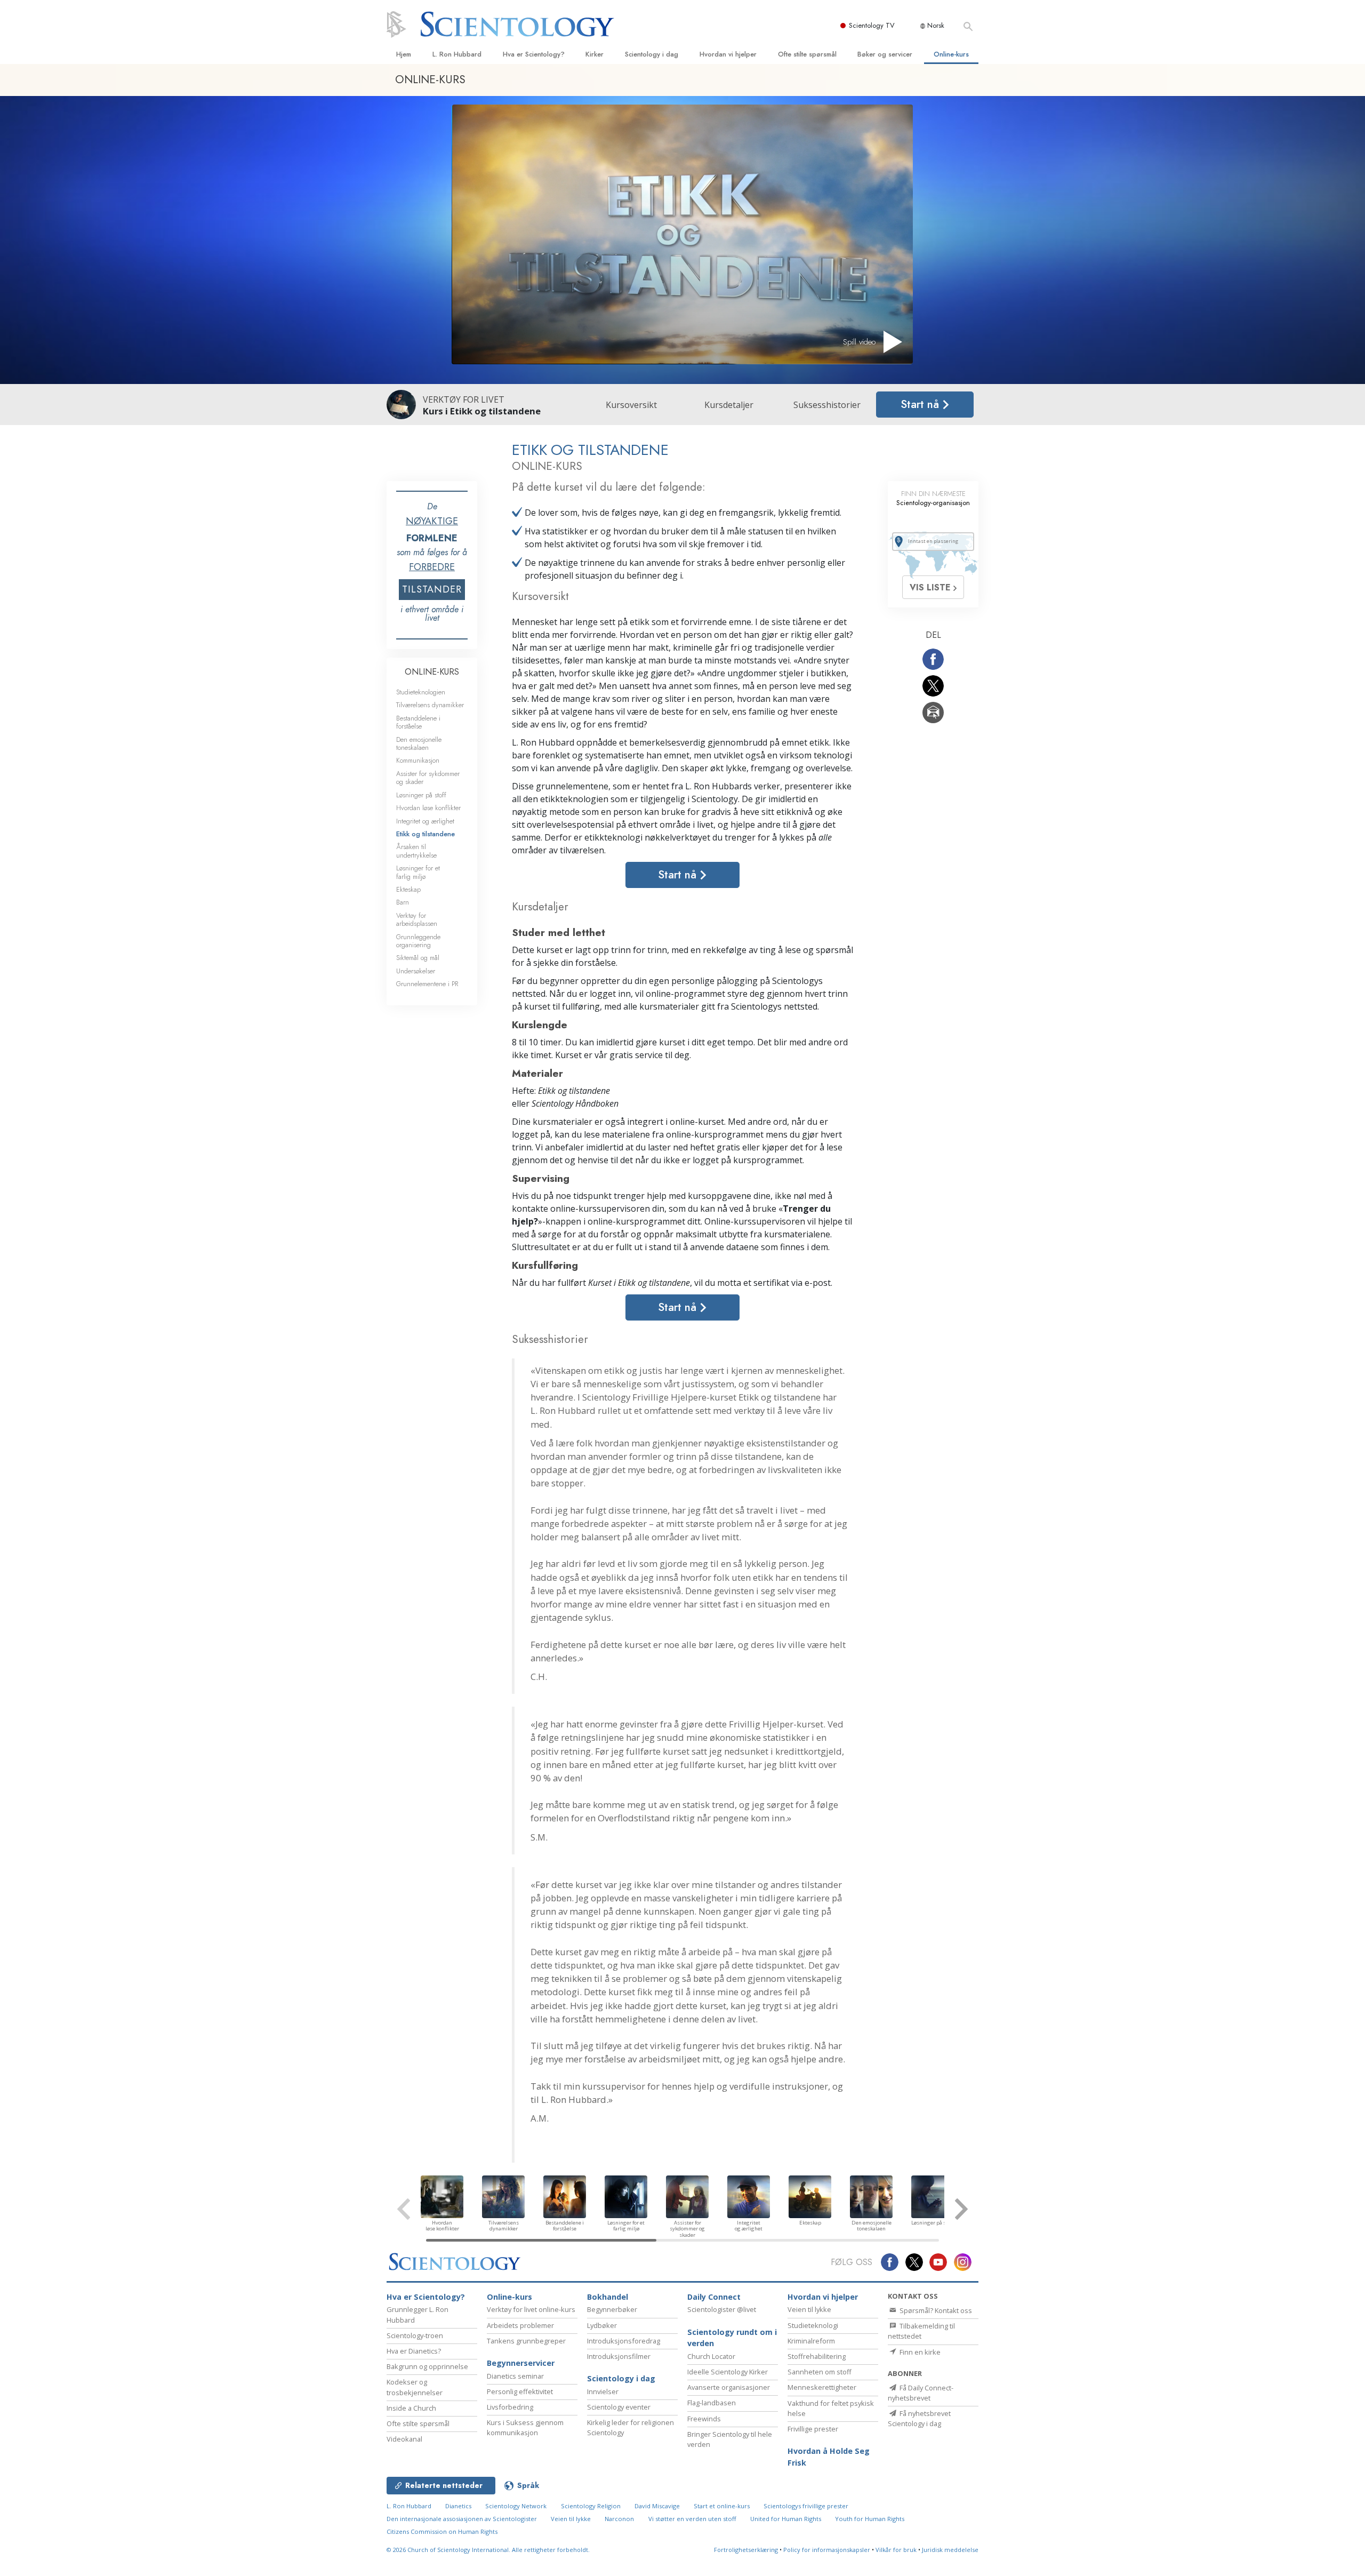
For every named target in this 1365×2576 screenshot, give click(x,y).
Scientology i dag (652, 54)
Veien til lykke (809, 2309)
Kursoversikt (631, 405)
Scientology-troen (415, 2335)
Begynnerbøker (612, 2309)
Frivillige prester (813, 2429)
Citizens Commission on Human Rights (442, 2531)
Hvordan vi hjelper (728, 54)
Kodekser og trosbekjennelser (415, 2387)
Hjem (404, 54)
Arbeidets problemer (520, 2325)
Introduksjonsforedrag (624, 2341)
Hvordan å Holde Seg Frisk (829, 2457)
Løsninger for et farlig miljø (418, 872)
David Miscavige (657, 2506)
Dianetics (458, 2506)
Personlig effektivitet (520, 2391)
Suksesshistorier (827, 405)
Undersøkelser (416, 971)
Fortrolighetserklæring (746, 2550)
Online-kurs (951, 54)
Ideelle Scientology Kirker (728, 2372)
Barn (403, 902)
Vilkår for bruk (896, 2550)
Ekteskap (408, 889)
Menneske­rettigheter (822, 2387)
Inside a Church (411, 2408)
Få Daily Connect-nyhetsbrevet (921, 2393)
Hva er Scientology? (534, 54)
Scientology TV (872, 25)
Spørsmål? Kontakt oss (935, 2310)
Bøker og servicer (885, 54)
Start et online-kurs (722, 2506)
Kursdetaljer (729, 405)
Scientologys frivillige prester (806, 2506)
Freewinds (704, 2419)
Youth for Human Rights (870, 2519)
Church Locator (711, 2356)
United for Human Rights (786, 2519)
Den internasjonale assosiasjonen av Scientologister (462, 2519)
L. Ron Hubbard (457, 54)
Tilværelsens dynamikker (430, 705)
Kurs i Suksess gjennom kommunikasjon (525, 2427)
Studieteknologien (421, 692)
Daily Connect (714, 2297)
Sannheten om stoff (820, 2372)
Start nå (921, 404)
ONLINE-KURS (432, 672)
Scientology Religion (591, 2506)
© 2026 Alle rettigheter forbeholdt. (488, 2550)
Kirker (595, 54)
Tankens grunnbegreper (526, 2341)
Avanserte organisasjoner (729, 2387)
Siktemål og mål (418, 958)
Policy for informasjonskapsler (827, 2550)
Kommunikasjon (418, 760)
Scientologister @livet (722, 2309)
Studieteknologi (813, 2325)
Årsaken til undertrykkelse (416, 851)
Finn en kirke (919, 2352)
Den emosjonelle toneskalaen (419, 743)
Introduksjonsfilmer (619, 2356)
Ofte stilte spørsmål (807, 54)
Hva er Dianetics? (414, 2351)
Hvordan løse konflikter (428, 808)
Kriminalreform (811, 2341)
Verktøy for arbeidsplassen (417, 919)
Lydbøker (602, 2325)
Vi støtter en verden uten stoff (692, 2519)
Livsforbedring (510, 2407)
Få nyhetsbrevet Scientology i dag (919, 2418)
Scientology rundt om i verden (732, 2338)
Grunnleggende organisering (418, 941)
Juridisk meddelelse (950, 2550)
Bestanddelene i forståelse (418, 722)
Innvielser (603, 2391)
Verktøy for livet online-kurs (531, 2309)
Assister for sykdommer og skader (428, 778)
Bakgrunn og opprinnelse (427, 2366)
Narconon (619, 2519)
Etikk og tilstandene (425, 834)
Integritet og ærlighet (425, 821)
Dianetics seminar (515, 2376)
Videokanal (404, 2439)
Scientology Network (516, 2506)
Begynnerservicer (521, 2363)
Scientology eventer (619, 2407)
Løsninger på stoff (421, 795)
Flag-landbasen (712, 2403)
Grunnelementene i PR (427, 984)
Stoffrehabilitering (817, 2356)
